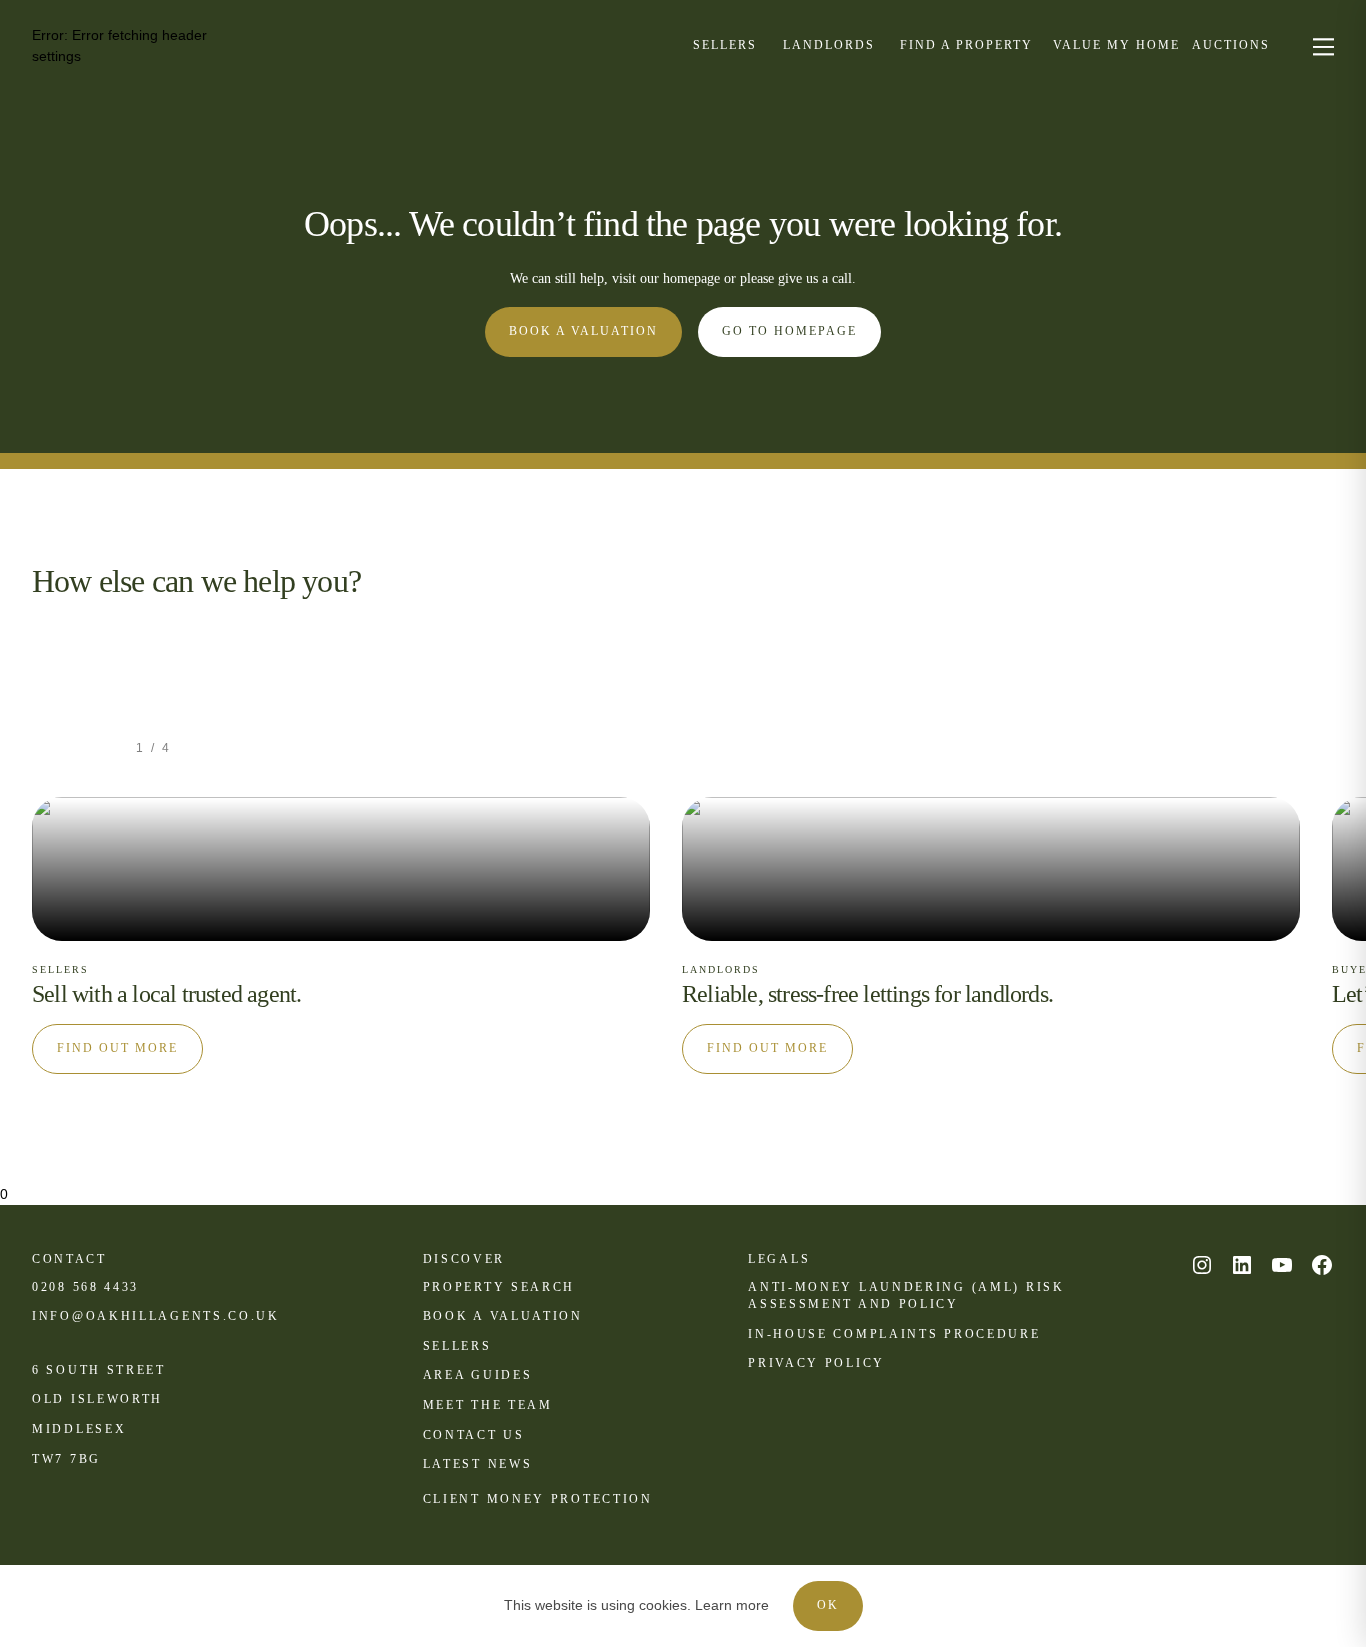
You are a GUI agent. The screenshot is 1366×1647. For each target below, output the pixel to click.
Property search (499, 1287)
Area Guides (478, 1375)
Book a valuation (583, 331)
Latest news (478, 1464)
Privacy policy (816, 1363)
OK (828, 1605)
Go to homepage (789, 331)
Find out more (117, 1048)
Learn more (732, 1605)
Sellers (457, 1346)
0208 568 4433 (85, 1287)
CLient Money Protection (538, 1499)
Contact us (474, 1435)
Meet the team (488, 1405)
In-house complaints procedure (894, 1334)
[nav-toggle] (1320, 45)
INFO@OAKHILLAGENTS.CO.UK (156, 1316)
